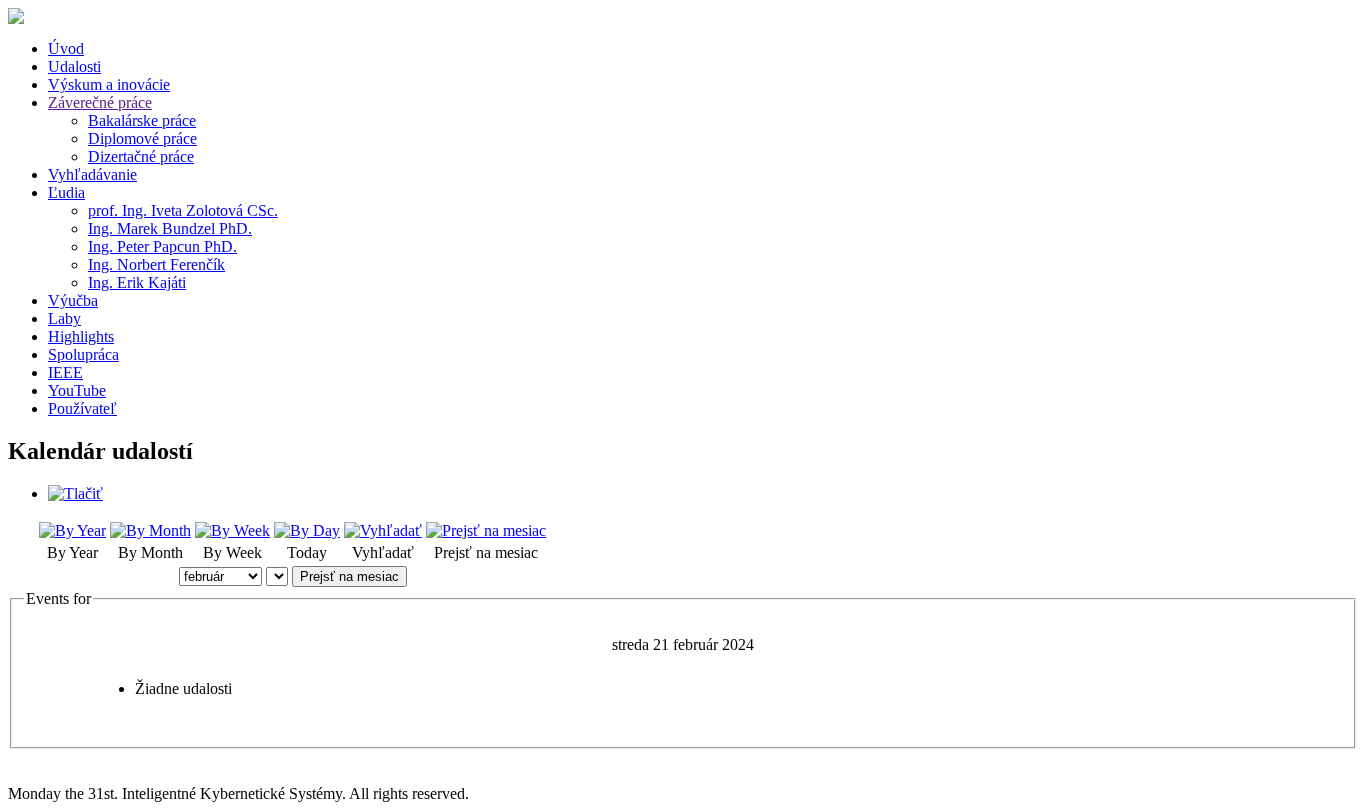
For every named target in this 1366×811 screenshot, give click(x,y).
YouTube (77, 390)
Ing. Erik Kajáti (137, 282)
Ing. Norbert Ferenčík (156, 264)
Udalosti (74, 66)
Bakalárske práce (142, 120)
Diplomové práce (142, 138)
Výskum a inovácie (109, 84)
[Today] (307, 530)
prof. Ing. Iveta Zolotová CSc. (183, 210)
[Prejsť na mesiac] (486, 530)
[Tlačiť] (75, 493)
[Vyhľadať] (383, 530)
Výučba (73, 300)
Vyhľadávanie (92, 174)
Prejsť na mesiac (349, 576)
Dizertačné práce (141, 156)
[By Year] (72, 530)
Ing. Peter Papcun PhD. (162, 246)
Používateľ (82, 408)
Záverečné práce (100, 102)
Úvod (66, 48)
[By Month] (150, 530)
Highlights (81, 336)
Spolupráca (83, 354)
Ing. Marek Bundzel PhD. (170, 228)
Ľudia (66, 192)
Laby (64, 318)
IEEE (65, 372)
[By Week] (232, 530)
